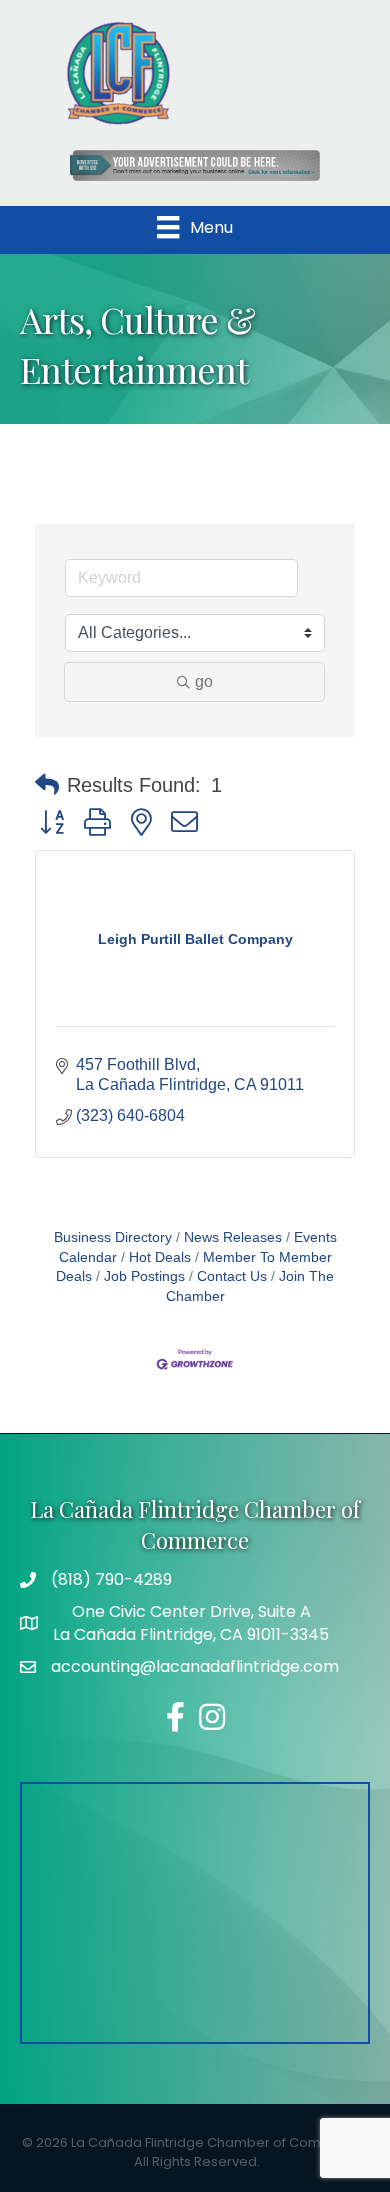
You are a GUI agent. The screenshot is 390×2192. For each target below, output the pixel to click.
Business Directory (113, 1237)
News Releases (233, 1237)
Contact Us (232, 1276)
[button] (47, 785)
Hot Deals (160, 1257)
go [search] (204, 681)
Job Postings (144, 1276)
